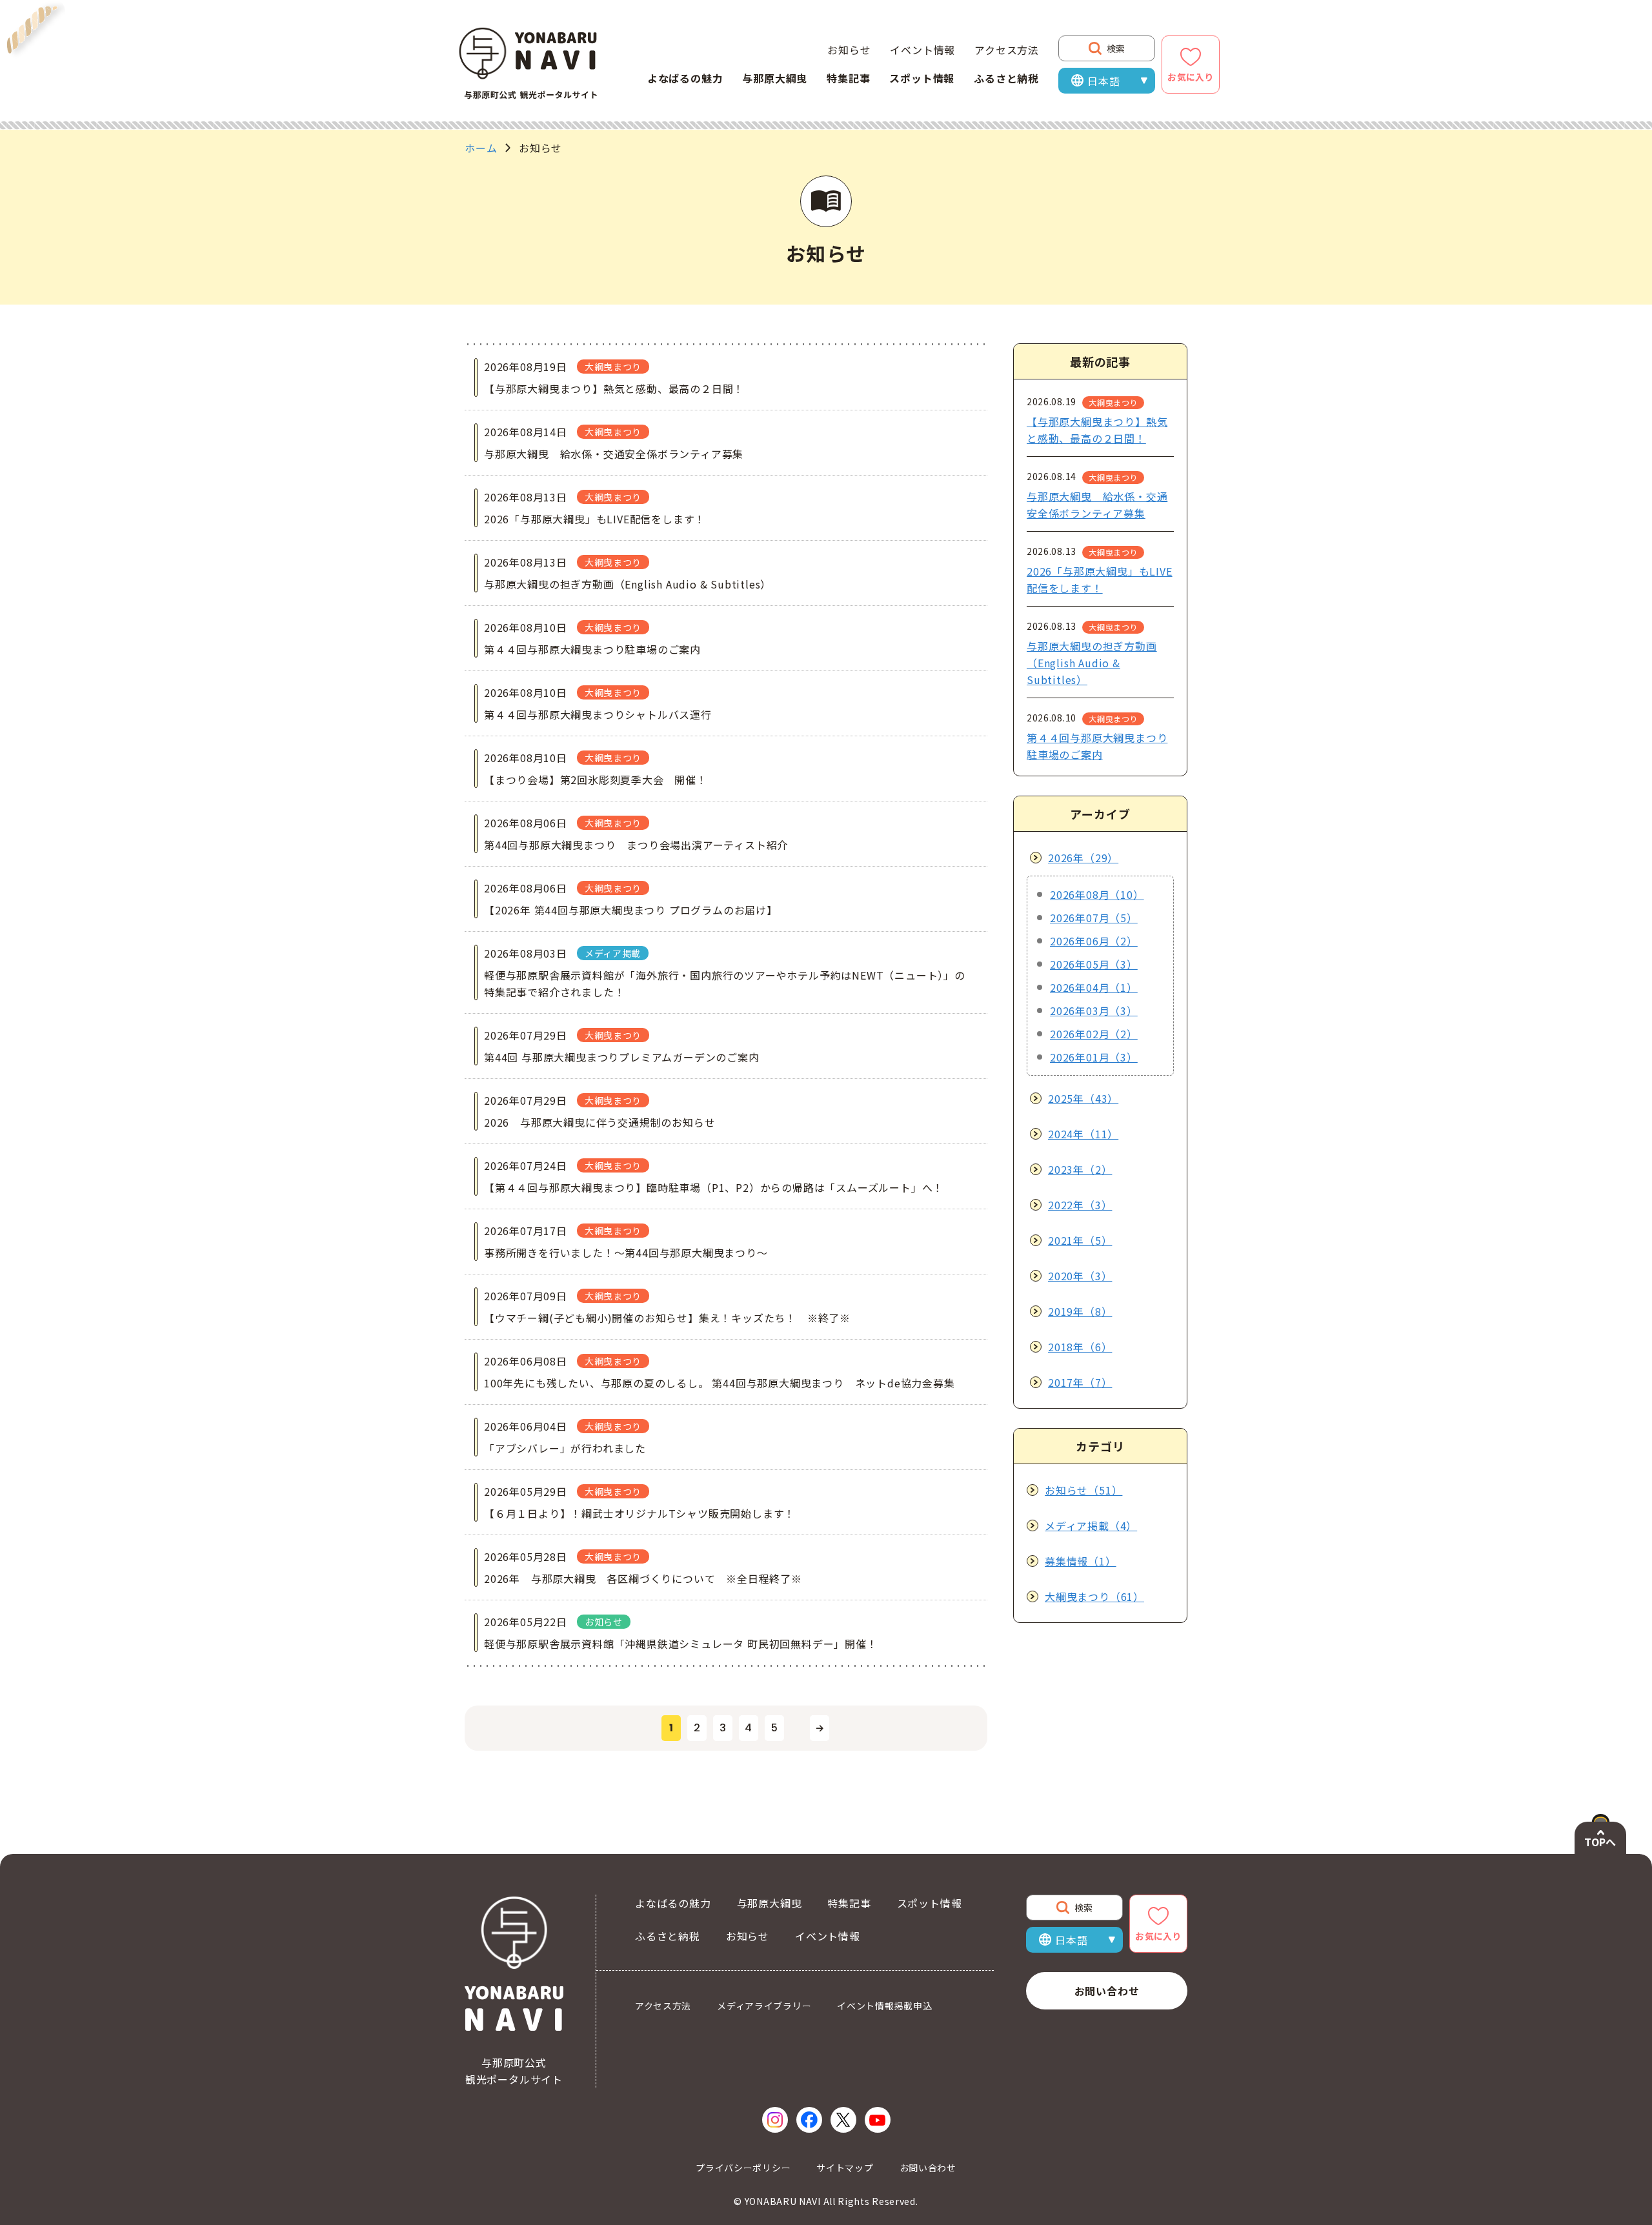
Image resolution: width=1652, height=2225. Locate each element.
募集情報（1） (1081, 1561)
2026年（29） (1083, 858)
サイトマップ (845, 2168)
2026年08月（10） (1097, 894)
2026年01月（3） (1094, 1057)
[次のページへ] (820, 1728)
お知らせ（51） (1083, 1490)
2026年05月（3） (1094, 964)
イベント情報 (922, 50)
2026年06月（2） (1094, 941)
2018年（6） (1080, 1347)
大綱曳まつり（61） (1094, 1596)
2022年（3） (1080, 1205)
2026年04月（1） (1094, 987)
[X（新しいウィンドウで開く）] (843, 2120)
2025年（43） (1083, 1098)
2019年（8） (1080, 1311)
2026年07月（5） (1094, 918)
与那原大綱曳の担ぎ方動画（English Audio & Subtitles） (1092, 663)
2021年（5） (1080, 1240)
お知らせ (849, 50)
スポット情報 (922, 78)
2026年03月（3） (1094, 1011)
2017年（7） (1080, 1382)
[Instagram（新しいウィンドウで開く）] (775, 2120)
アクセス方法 (1007, 50)
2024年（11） (1083, 1134)
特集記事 (848, 78)
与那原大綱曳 (775, 78)
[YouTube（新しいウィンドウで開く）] (878, 2120)
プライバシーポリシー (743, 2168)
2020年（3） (1080, 1276)
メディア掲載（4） (1091, 1525)
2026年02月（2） (1094, 1034)
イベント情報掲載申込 (884, 2006)
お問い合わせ (1107, 1991)
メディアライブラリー (764, 2006)
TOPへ (1600, 1842)
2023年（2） (1080, 1169)
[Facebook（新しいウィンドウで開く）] (809, 2120)
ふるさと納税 (1006, 78)
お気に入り (1191, 77)
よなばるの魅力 (685, 78)
